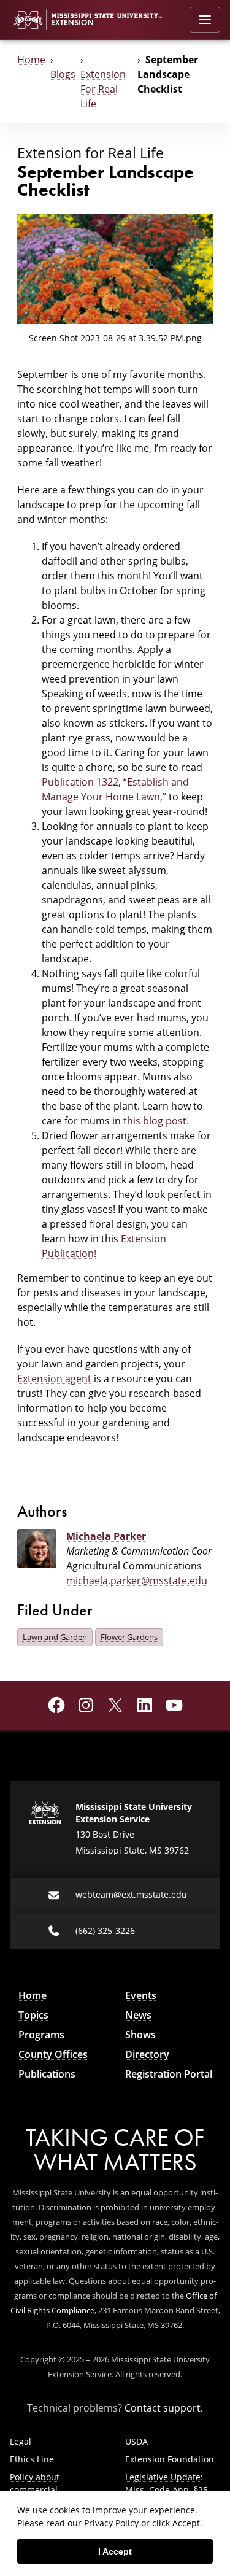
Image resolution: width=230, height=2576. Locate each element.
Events (141, 1995)
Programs (41, 2035)
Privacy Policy (111, 2523)
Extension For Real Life (103, 89)
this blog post (155, 1121)
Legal (21, 2441)
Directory (147, 2054)
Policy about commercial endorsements (40, 2490)
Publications (47, 2074)
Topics (33, 2015)
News (138, 2015)
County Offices (53, 2054)
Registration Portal (169, 2074)
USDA (136, 2441)
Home (31, 60)
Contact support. (164, 2408)
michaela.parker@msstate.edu (137, 1580)
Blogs (63, 74)
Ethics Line (32, 2459)
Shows (140, 2035)
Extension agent (54, 1379)
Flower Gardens (129, 1637)
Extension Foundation (170, 2459)
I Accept (115, 2551)
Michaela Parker (106, 1536)
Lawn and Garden (55, 1637)
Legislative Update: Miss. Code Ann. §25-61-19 (168, 2490)
